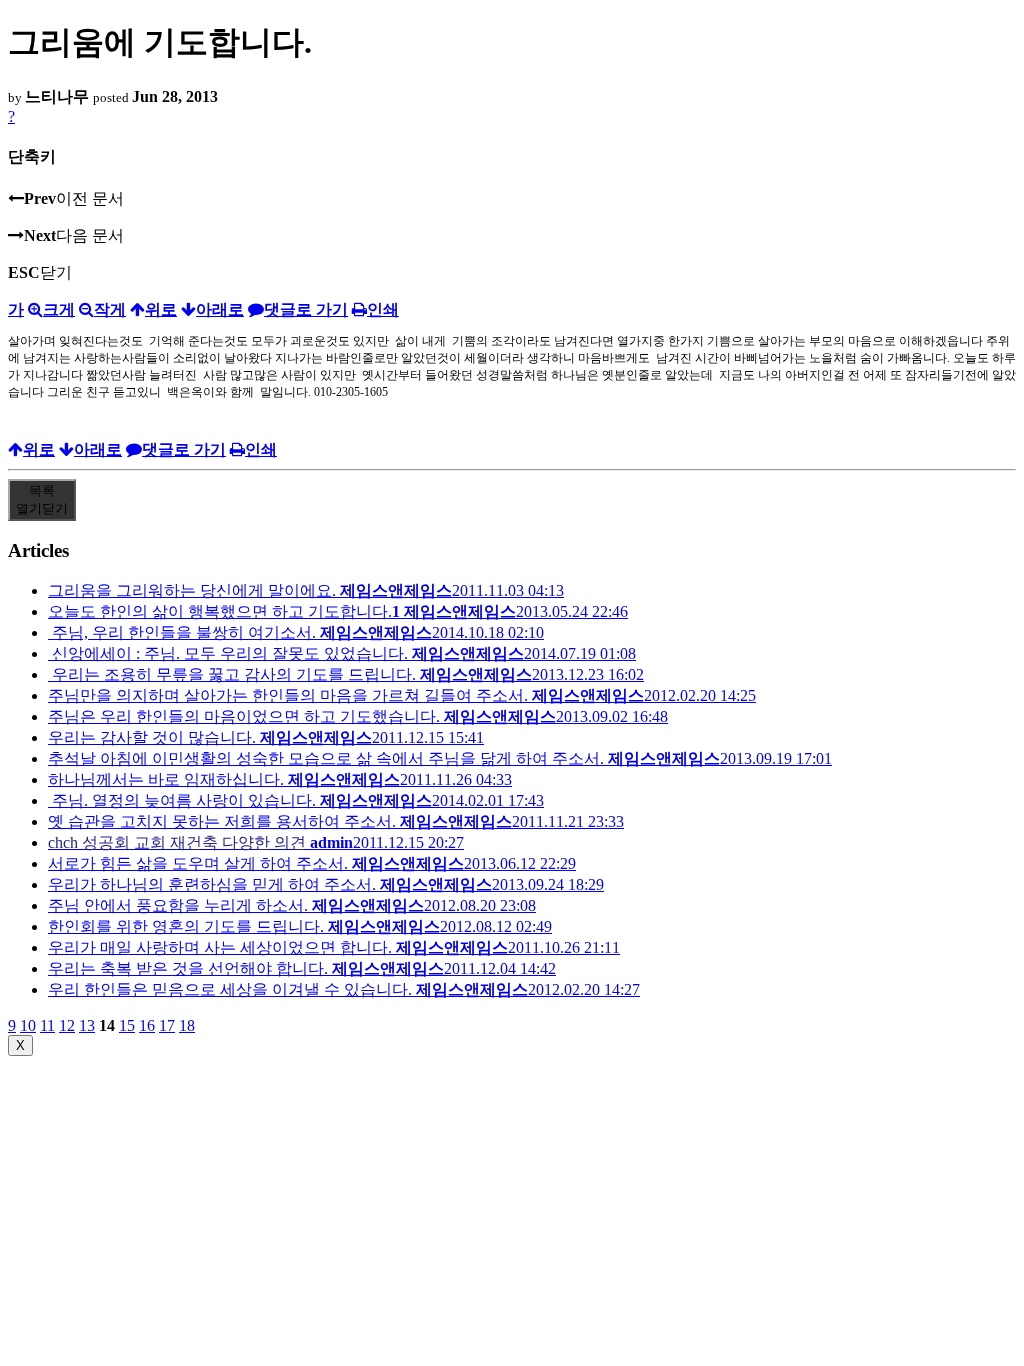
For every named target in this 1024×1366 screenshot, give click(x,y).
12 (67, 1025)
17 (167, 1025)
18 (187, 1025)
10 (28, 1025)
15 (127, 1025)
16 (147, 1025)
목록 (42, 499)
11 (47, 1025)
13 (87, 1025)
